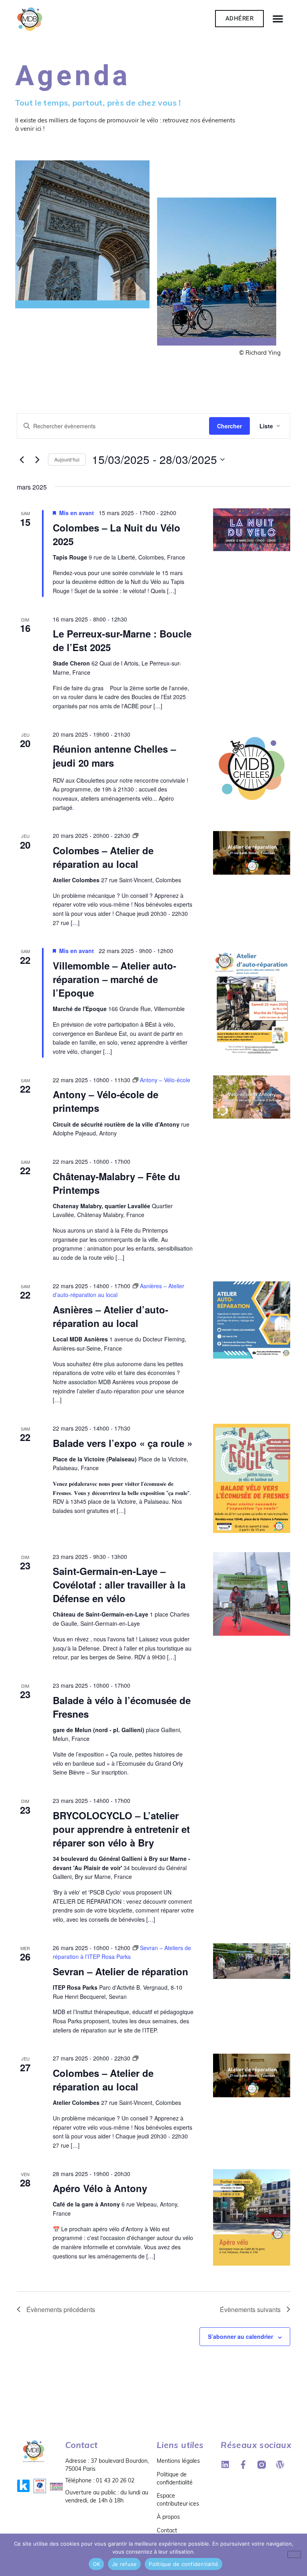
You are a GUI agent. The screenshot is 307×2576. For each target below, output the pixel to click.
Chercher (229, 426)
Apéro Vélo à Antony (100, 2188)
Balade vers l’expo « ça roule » (123, 1443)
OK (97, 2564)
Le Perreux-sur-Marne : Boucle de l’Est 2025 (122, 640)
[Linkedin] (225, 2465)
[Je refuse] (294, 2554)
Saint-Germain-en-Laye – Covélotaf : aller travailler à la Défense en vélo (119, 1585)
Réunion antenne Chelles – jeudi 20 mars (114, 755)
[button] (278, 18)
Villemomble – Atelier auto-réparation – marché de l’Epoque (115, 979)
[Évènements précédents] (22, 460)
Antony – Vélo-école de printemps (106, 1101)
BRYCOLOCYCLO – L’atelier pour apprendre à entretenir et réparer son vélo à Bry (121, 1829)
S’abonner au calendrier (240, 2336)
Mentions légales (178, 2461)
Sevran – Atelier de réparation (121, 1971)
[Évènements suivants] (37, 460)
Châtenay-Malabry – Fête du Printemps (117, 1183)
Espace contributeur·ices (178, 2500)
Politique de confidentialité (175, 2478)
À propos (168, 2517)
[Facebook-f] (243, 2465)
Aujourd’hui (67, 459)
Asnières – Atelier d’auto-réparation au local (111, 1316)
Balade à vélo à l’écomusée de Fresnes (122, 1707)
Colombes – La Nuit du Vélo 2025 (117, 534)
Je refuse (124, 2564)
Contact (167, 2530)
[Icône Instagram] (262, 2465)
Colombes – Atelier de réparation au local (103, 857)
